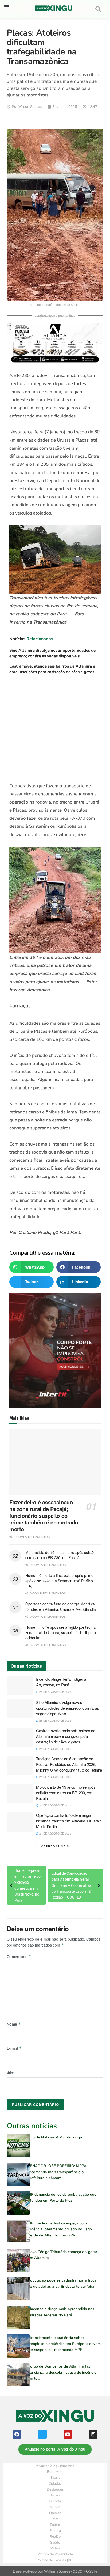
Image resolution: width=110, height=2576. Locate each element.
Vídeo (55, 2548)
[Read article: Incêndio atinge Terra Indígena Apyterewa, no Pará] (20, 1686)
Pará (55, 2519)
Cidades (55, 2484)
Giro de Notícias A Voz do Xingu (55, 2137)
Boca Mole (55, 2472)
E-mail (14, 2048)
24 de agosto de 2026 (55, 1749)
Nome (14, 2024)
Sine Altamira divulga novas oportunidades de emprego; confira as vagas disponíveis (52, 653)
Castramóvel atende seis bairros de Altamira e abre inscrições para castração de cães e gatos (52, 669)
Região (55, 2537)
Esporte (55, 2501)
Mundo (55, 2507)
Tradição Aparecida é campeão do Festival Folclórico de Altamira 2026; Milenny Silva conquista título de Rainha (69, 1764)
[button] (7, 7)
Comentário (19, 1956)
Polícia (55, 2525)
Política (55, 2531)
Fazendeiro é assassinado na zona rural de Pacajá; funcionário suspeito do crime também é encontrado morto (44, 1516)
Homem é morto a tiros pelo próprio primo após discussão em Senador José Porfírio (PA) (59, 1581)
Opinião (55, 2513)
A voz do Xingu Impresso (55, 2466)
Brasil (55, 2478)
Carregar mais (55, 1846)
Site (10, 2072)
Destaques (55, 2489)
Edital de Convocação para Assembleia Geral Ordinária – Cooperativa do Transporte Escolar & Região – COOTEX (71, 1885)
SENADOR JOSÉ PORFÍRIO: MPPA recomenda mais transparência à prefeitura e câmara (57, 2172)
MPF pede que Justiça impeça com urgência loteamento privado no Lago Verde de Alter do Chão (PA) (60, 2229)
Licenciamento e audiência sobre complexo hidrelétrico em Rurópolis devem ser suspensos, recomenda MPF (64, 2344)
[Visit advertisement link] (55, 730)
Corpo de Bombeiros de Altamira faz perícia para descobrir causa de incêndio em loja (62, 2372)
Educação (55, 2495)
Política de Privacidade (55, 2554)
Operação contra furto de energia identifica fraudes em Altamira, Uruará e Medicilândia (60, 1606)
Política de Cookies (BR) (55, 2560)
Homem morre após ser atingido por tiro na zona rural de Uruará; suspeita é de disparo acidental (61, 1632)
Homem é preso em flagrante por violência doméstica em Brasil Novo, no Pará (28, 1885)
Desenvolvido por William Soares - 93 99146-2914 (55, 2571)
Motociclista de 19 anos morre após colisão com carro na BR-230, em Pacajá (60, 1555)
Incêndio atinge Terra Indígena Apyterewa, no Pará (61, 1682)
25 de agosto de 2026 (55, 1692)
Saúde (55, 2543)
